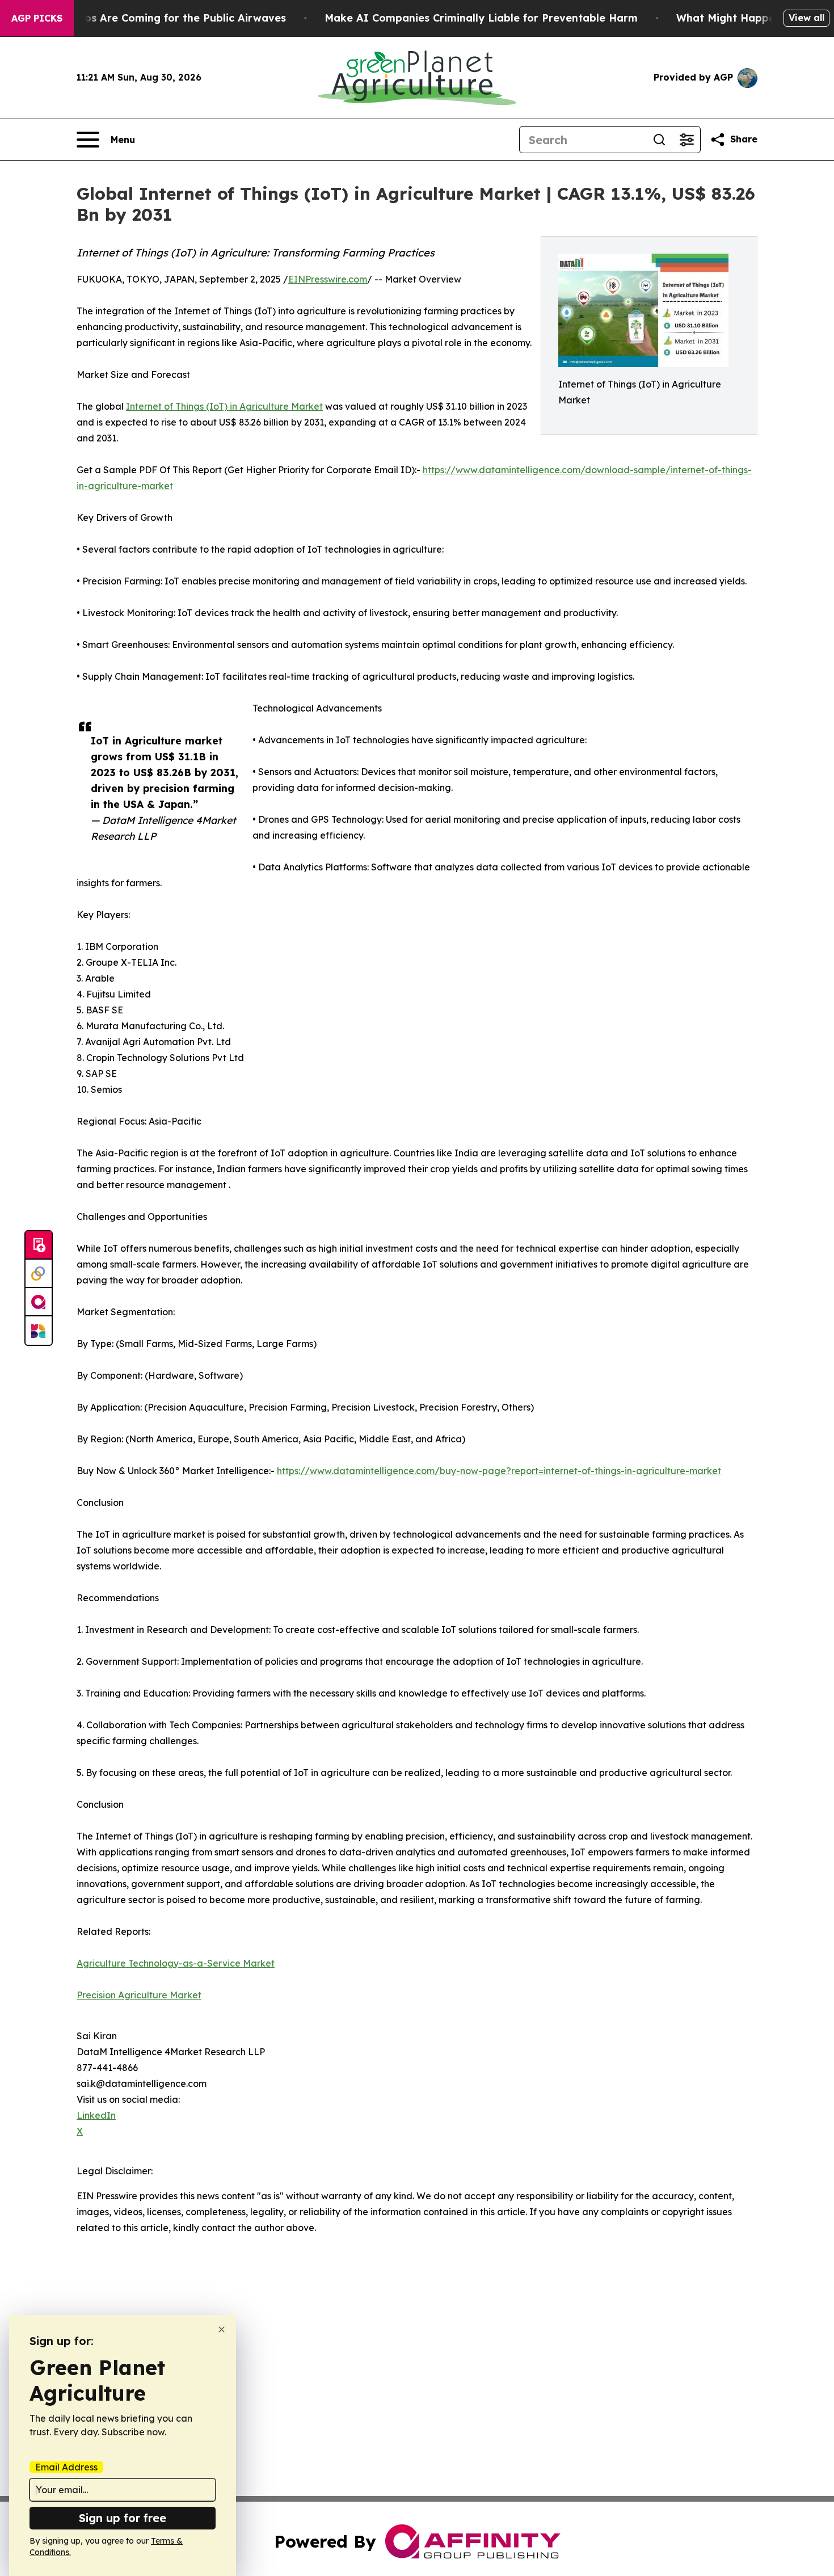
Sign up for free (123, 2518)
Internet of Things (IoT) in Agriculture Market (224, 406)
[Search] (659, 140)
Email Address (66, 2467)
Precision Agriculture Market (139, 1995)
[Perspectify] (39, 1274)
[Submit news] (39, 1245)
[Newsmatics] (39, 1331)
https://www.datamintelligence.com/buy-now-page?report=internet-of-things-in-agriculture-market (499, 1471)
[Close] (222, 2329)
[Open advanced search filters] (686, 140)
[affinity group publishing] (39, 1302)
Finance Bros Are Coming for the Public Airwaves (157, 18)
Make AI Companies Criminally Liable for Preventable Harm (481, 18)
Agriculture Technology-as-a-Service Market (176, 1963)
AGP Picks (37, 18)
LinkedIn (96, 2115)
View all (806, 18)
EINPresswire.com (328, 279)
